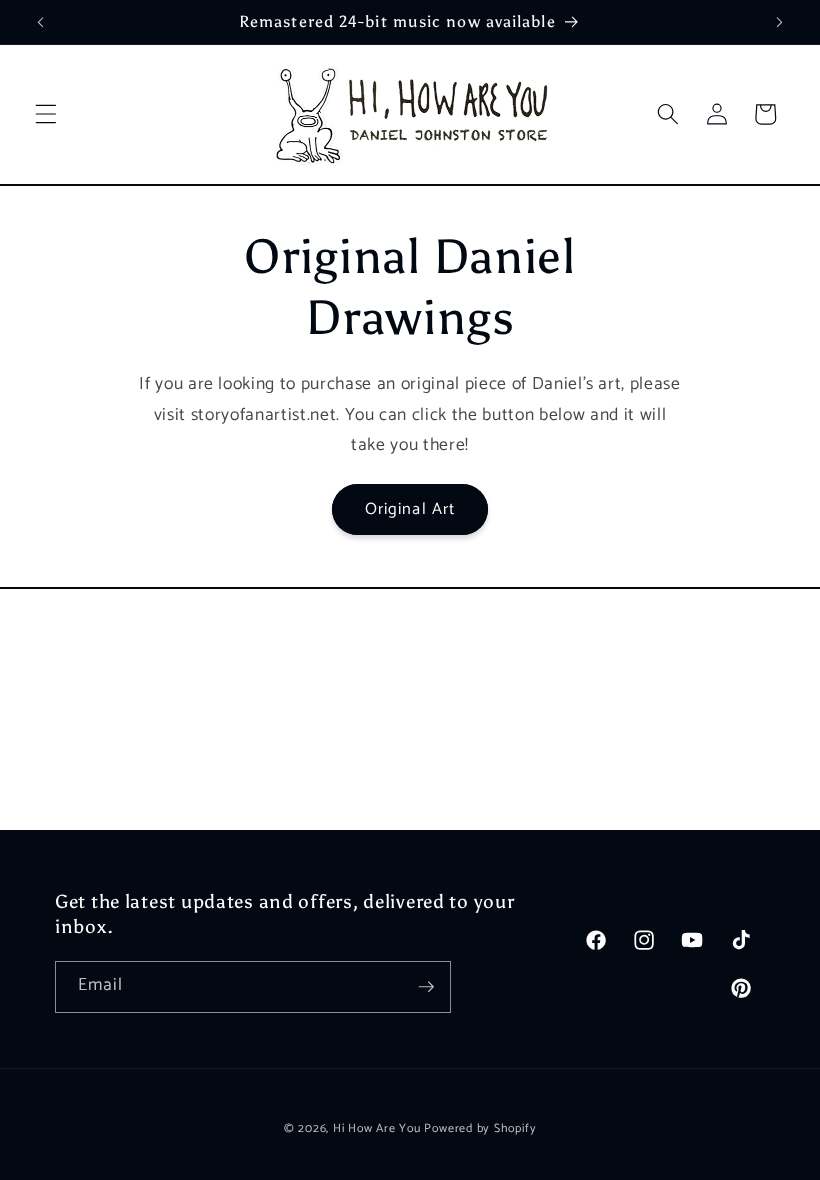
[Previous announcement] (41, 22)
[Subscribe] (426, 987)
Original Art (410, 509)
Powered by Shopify (480, 1129)
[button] (46, 114)
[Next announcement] (779, 22)
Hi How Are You (377, 1129)
